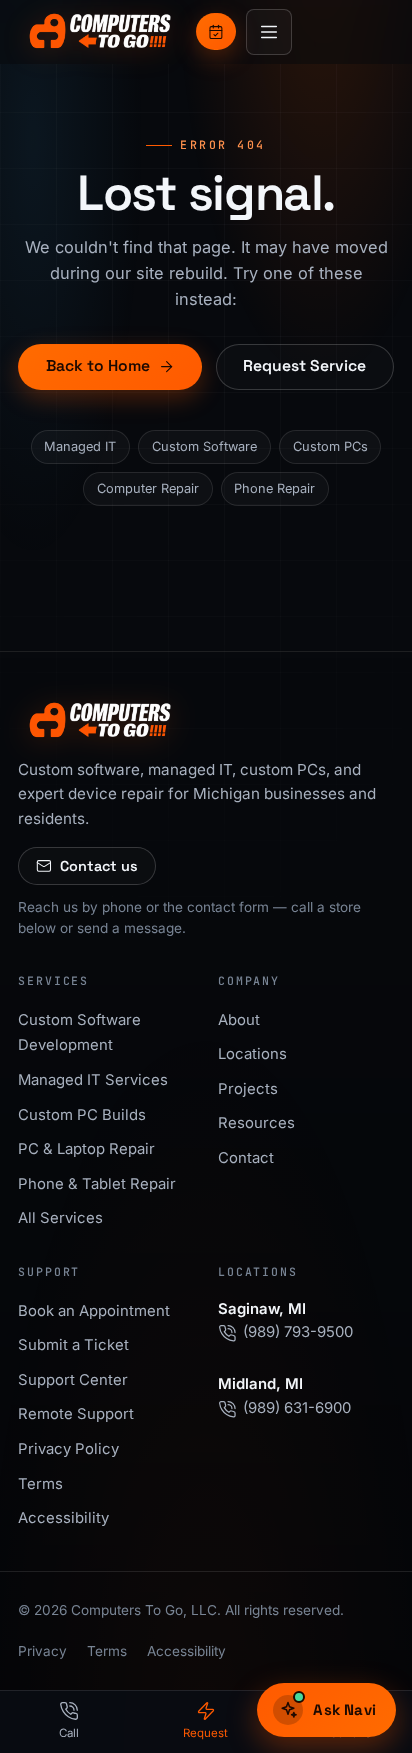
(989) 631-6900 (297, 1408)
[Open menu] (269, 32)
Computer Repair (148, 488)
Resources (256, 1123)
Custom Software (204, 446)
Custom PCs (330, 446)
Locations (252, 1054)
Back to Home (98, 366)
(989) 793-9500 (298, 1332)
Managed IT (80, 446)
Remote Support (76, 1414)
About (239, 1020)
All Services (60, 1218)
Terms (40, 1484)
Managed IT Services (93, 1080)
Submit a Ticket (73, 1345)
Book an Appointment (94, 1311)
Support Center (73, 1380)
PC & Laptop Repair (86, 1149)
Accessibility (63, 1518)
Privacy (42, 1651)
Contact (246, 1158)
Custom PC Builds (82, 1115)
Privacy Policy (68, 1449)
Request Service (304, 366)
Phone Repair (274, 488)
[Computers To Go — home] (100, 32)
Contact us (99, 866)
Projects (248, 1089)
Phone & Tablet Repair (97, 1184)
